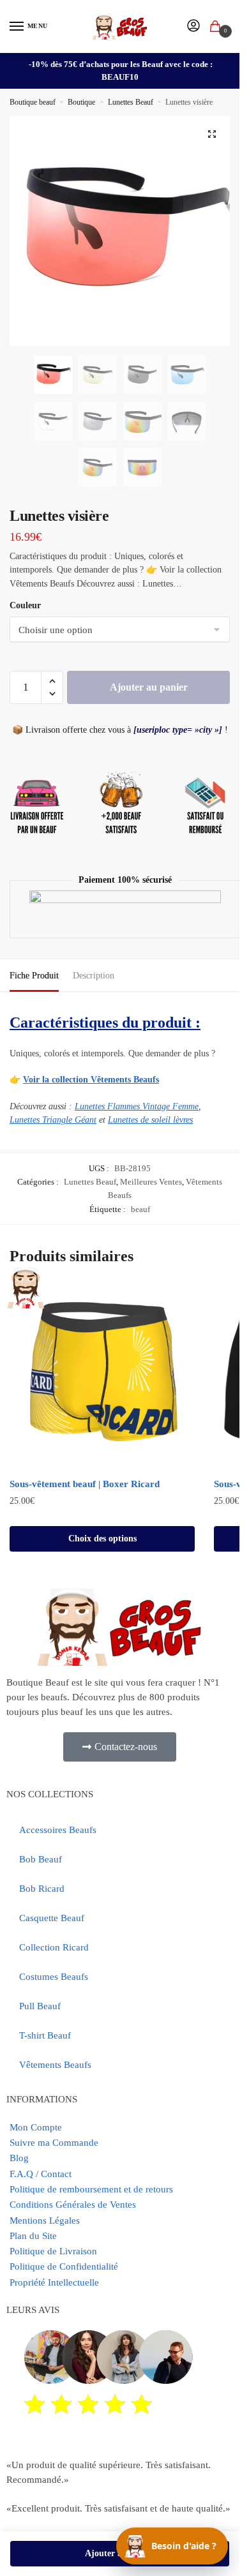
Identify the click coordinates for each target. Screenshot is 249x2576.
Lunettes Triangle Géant (53, 1120)
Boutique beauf (33, 102)
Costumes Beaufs (54, 1977)
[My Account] (193, 26)
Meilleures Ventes (151, 1182)
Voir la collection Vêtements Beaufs (91, 1080)
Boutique (81, 102)
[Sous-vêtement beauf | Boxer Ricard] (102, 1377)
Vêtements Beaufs (55, 2065)
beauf (140, 1209)
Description (94, 976)
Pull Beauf (40, 2006)
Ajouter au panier (149, 687)
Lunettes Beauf (131, 102)
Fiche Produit (34, 976)
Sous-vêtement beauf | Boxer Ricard (85, 1484)
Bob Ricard (42, 1889)
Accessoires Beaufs (58, 1830)
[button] (212, 134)
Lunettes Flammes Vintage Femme (137, 1106)
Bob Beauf (41, 1859)
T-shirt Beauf (45, 2035)
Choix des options (102, 1539)
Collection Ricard (54, 1947)
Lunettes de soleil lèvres (150, 1120)
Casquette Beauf (52, 1918)
